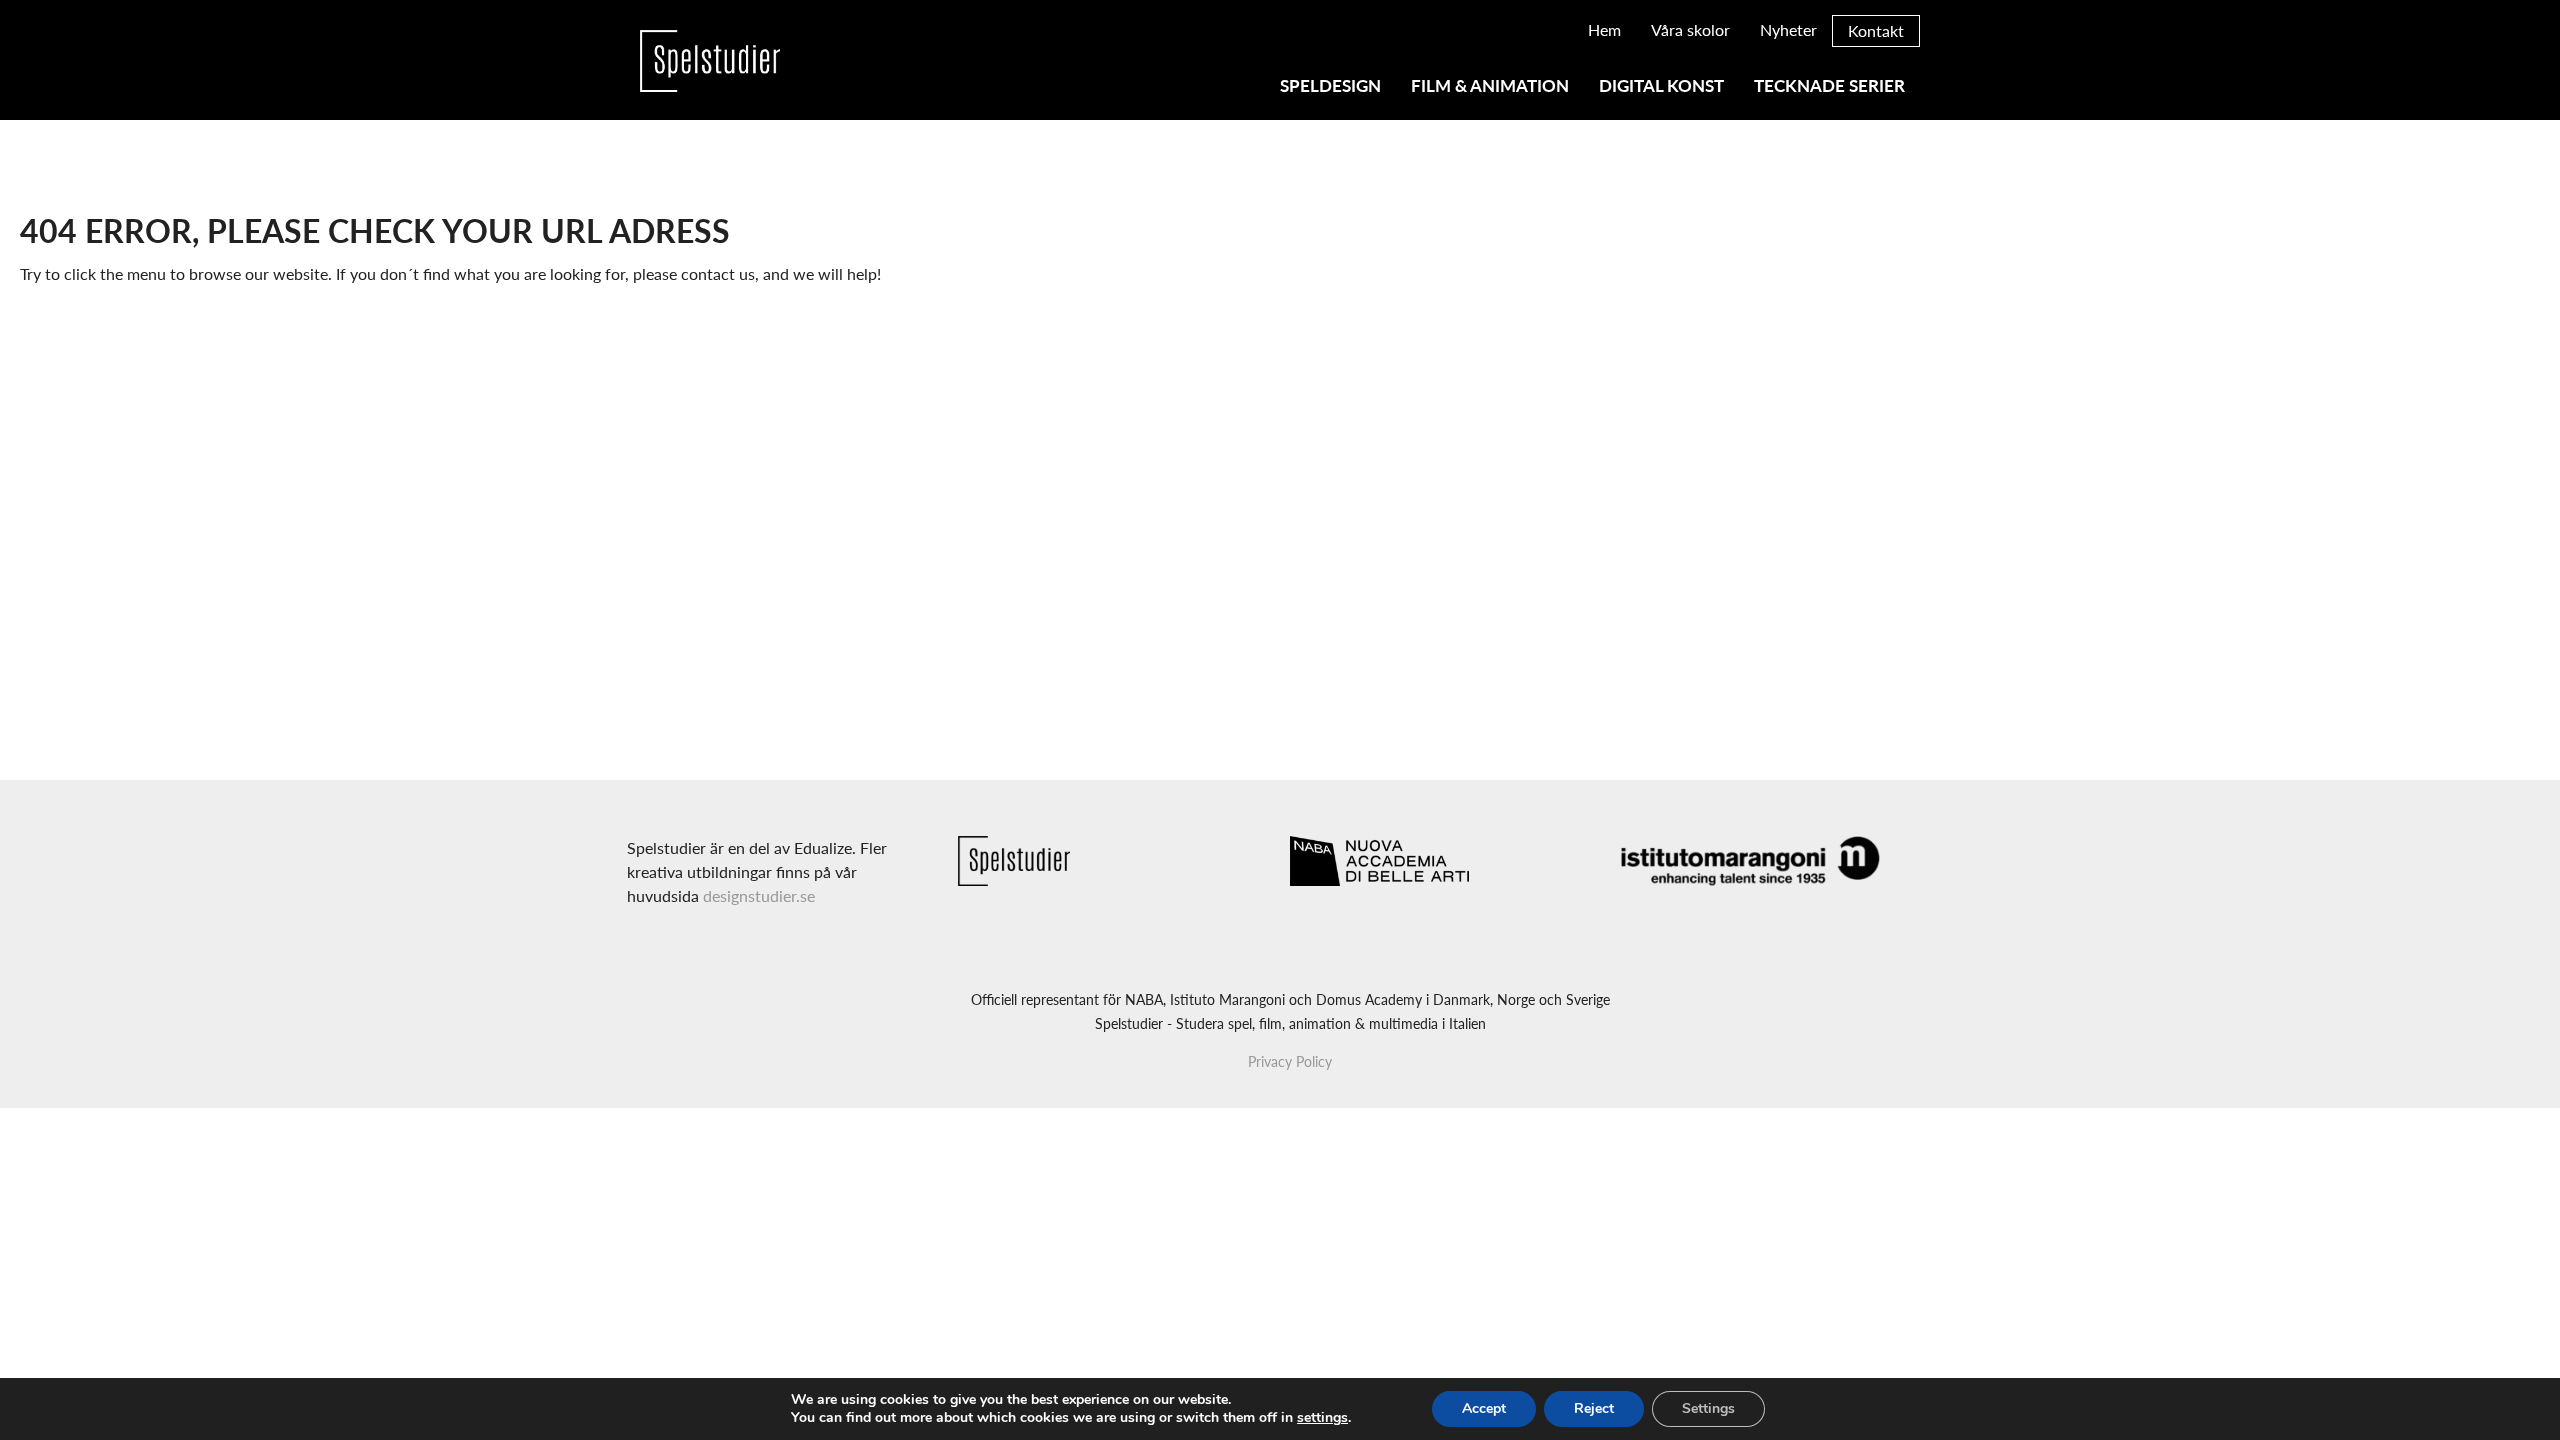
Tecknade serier (1829, 86)
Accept (1484, 1408)
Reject (1594, 1408)
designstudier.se (759, 895)
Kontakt (1876, 30)
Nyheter (1788, 29)
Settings (1708, 1408)
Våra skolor (1690, 29)
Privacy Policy (1290, 1061)
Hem (1604, 29)
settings (1322, 1418)
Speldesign (1330, 86)
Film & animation (1490, 86)
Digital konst (1661, 86)
